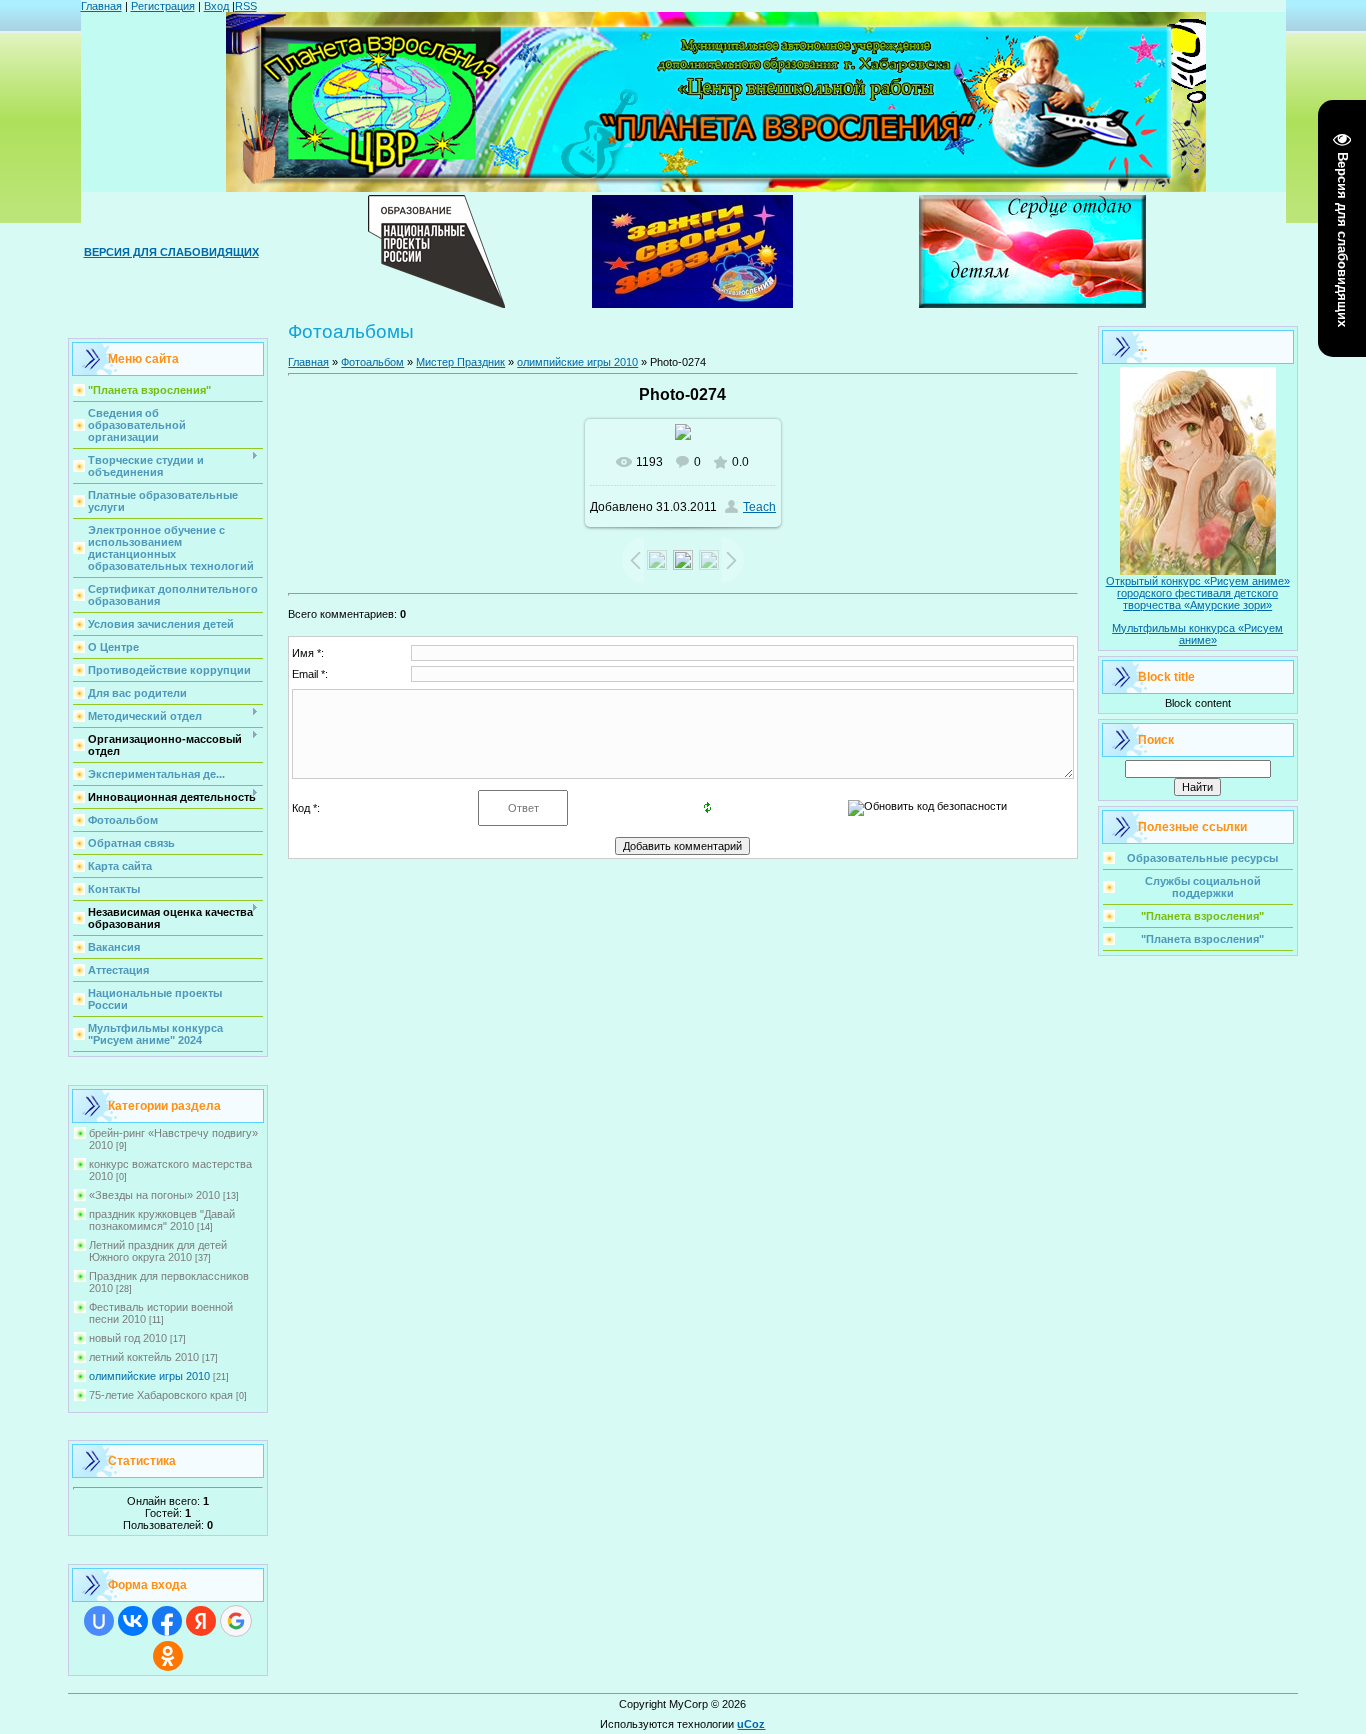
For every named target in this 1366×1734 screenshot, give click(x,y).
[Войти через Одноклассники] (168, 1656)
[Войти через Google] (236, 1621)
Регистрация (163, 6)
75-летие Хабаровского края (161, 1395)
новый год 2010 (128, 1338)
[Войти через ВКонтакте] (133, 1621)
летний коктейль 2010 (144, 1357)
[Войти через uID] (99, 1621)
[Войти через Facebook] (167, 1621)
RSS (246, 6)
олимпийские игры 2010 (149, 1376)
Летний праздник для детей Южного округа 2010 (158, 1251)
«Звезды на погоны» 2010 (154, 1195)
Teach (759, 507)
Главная (101, 6)
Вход (216, 6)
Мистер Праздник (460, 362)
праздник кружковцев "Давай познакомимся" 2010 (162, 1220)
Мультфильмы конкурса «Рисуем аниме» (1197, 634)
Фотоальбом (372, 362)
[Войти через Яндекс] (201, 1621)
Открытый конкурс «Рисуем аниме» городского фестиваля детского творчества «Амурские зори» (1198, 593)
